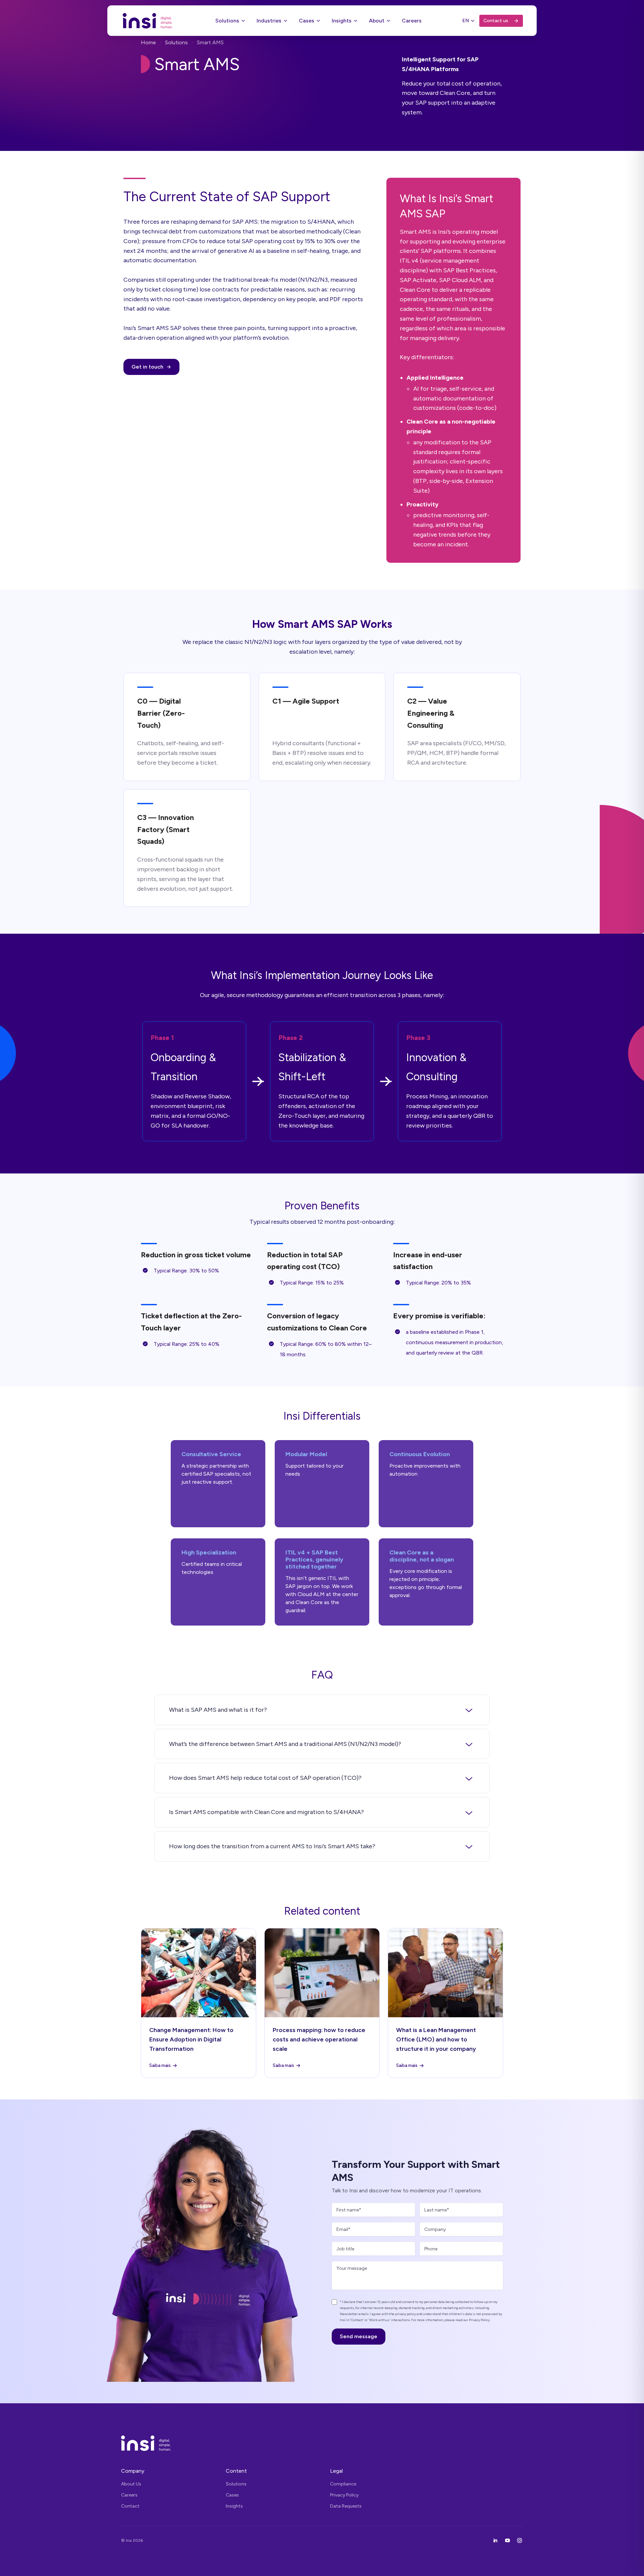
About (377, 21)
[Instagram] (520, 2540)
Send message (359, 2336)
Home (148, 42)
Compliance (343, 2484)
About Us (131, 2484)
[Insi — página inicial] (322, 2443)
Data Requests (346, 2506)
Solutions (227, 21)
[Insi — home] (148, 21)
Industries (269, 21)
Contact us (496, 21)
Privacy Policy (344, 2495)
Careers (412, 21)
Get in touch (147, 367)
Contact (130, 2506)
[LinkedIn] (495, 2540)
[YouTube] (507, 2540)
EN (466, 21)
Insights (342, 21)
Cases (307, 21)
